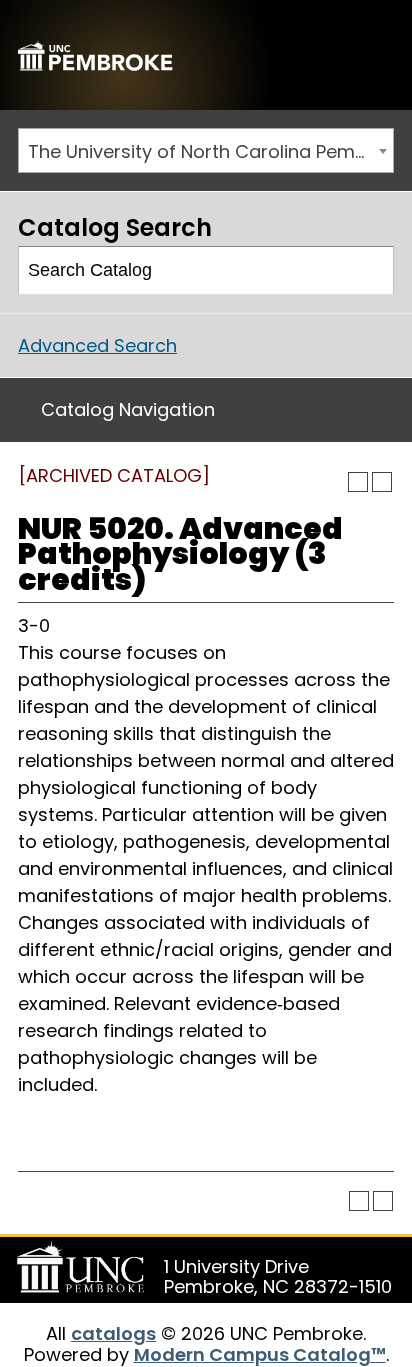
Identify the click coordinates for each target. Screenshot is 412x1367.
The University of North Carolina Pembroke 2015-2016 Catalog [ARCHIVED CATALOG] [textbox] (210, 151)
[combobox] (206, 150)
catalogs (113, 1333)
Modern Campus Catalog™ (260, 1354)
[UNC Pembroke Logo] (84, 1268)
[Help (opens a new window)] (382, 482)
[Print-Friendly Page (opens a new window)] (358, 482)
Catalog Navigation (128, 409)
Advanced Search (97, 345)
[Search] (370, 271)
